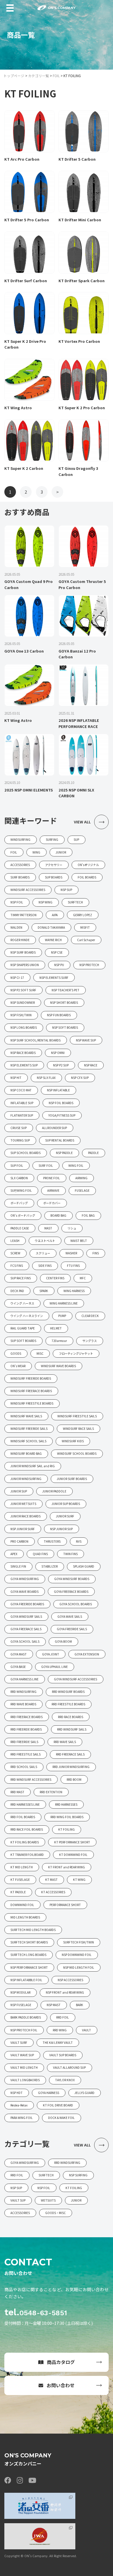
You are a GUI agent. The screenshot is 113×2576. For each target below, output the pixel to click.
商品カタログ (61, 2362)
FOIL (56, 76)
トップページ (14, 76)
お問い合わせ (61, 2385)
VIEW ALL (82, 822)
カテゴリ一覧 (39, 76)
